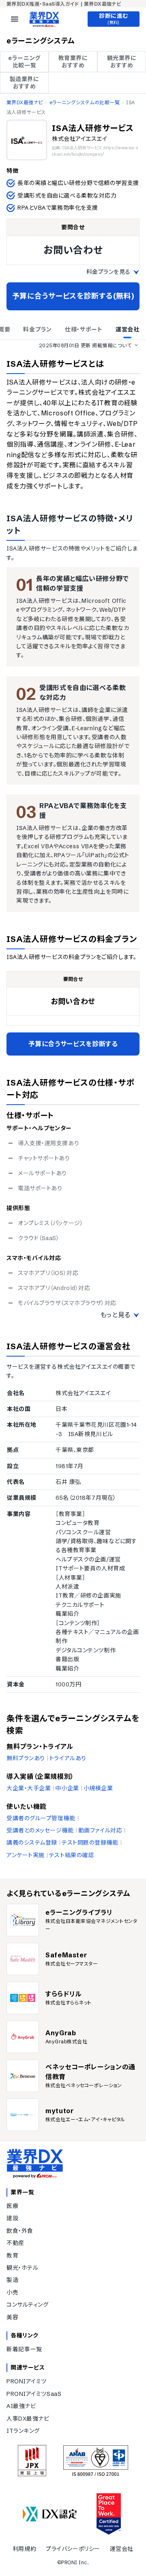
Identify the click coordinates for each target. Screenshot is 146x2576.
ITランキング (23, 2431)
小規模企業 (98, 1788)
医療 (12, 2206)
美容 (12, 2317)
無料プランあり (26, 1758)
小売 (12, 2292)
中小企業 (67, 1788)
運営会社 (122, 2549)
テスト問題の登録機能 (90, 1843)
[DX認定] (50, 2514)
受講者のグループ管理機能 (41, 1818)
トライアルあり (68, 1758)
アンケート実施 (26, 1855)
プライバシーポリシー (73, 2549)
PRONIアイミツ (27, 2381)
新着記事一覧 (24, 2349)
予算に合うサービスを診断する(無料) (73, 296)
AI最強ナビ (21, 2406)
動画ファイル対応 (100, 1830)
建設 (12, 2218)
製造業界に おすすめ (25, 83)
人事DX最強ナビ (28, 2419)
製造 (12, 2280)
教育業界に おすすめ (73, 62)
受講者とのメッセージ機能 (40, 1830)
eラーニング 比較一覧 (24, 62)
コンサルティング (27, 2305)
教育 (12, 2256)
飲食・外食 (20, 2231)
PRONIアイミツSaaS (34, 2394)
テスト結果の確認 (71, 1855)
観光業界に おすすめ (122, 62)
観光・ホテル (22, 2268)
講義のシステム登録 (32, 1843)
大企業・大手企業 (29, 1788)
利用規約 (24, 2549)
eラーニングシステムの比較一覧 (85, 102)
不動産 (15, 2243)
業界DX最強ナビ (25, 102)
